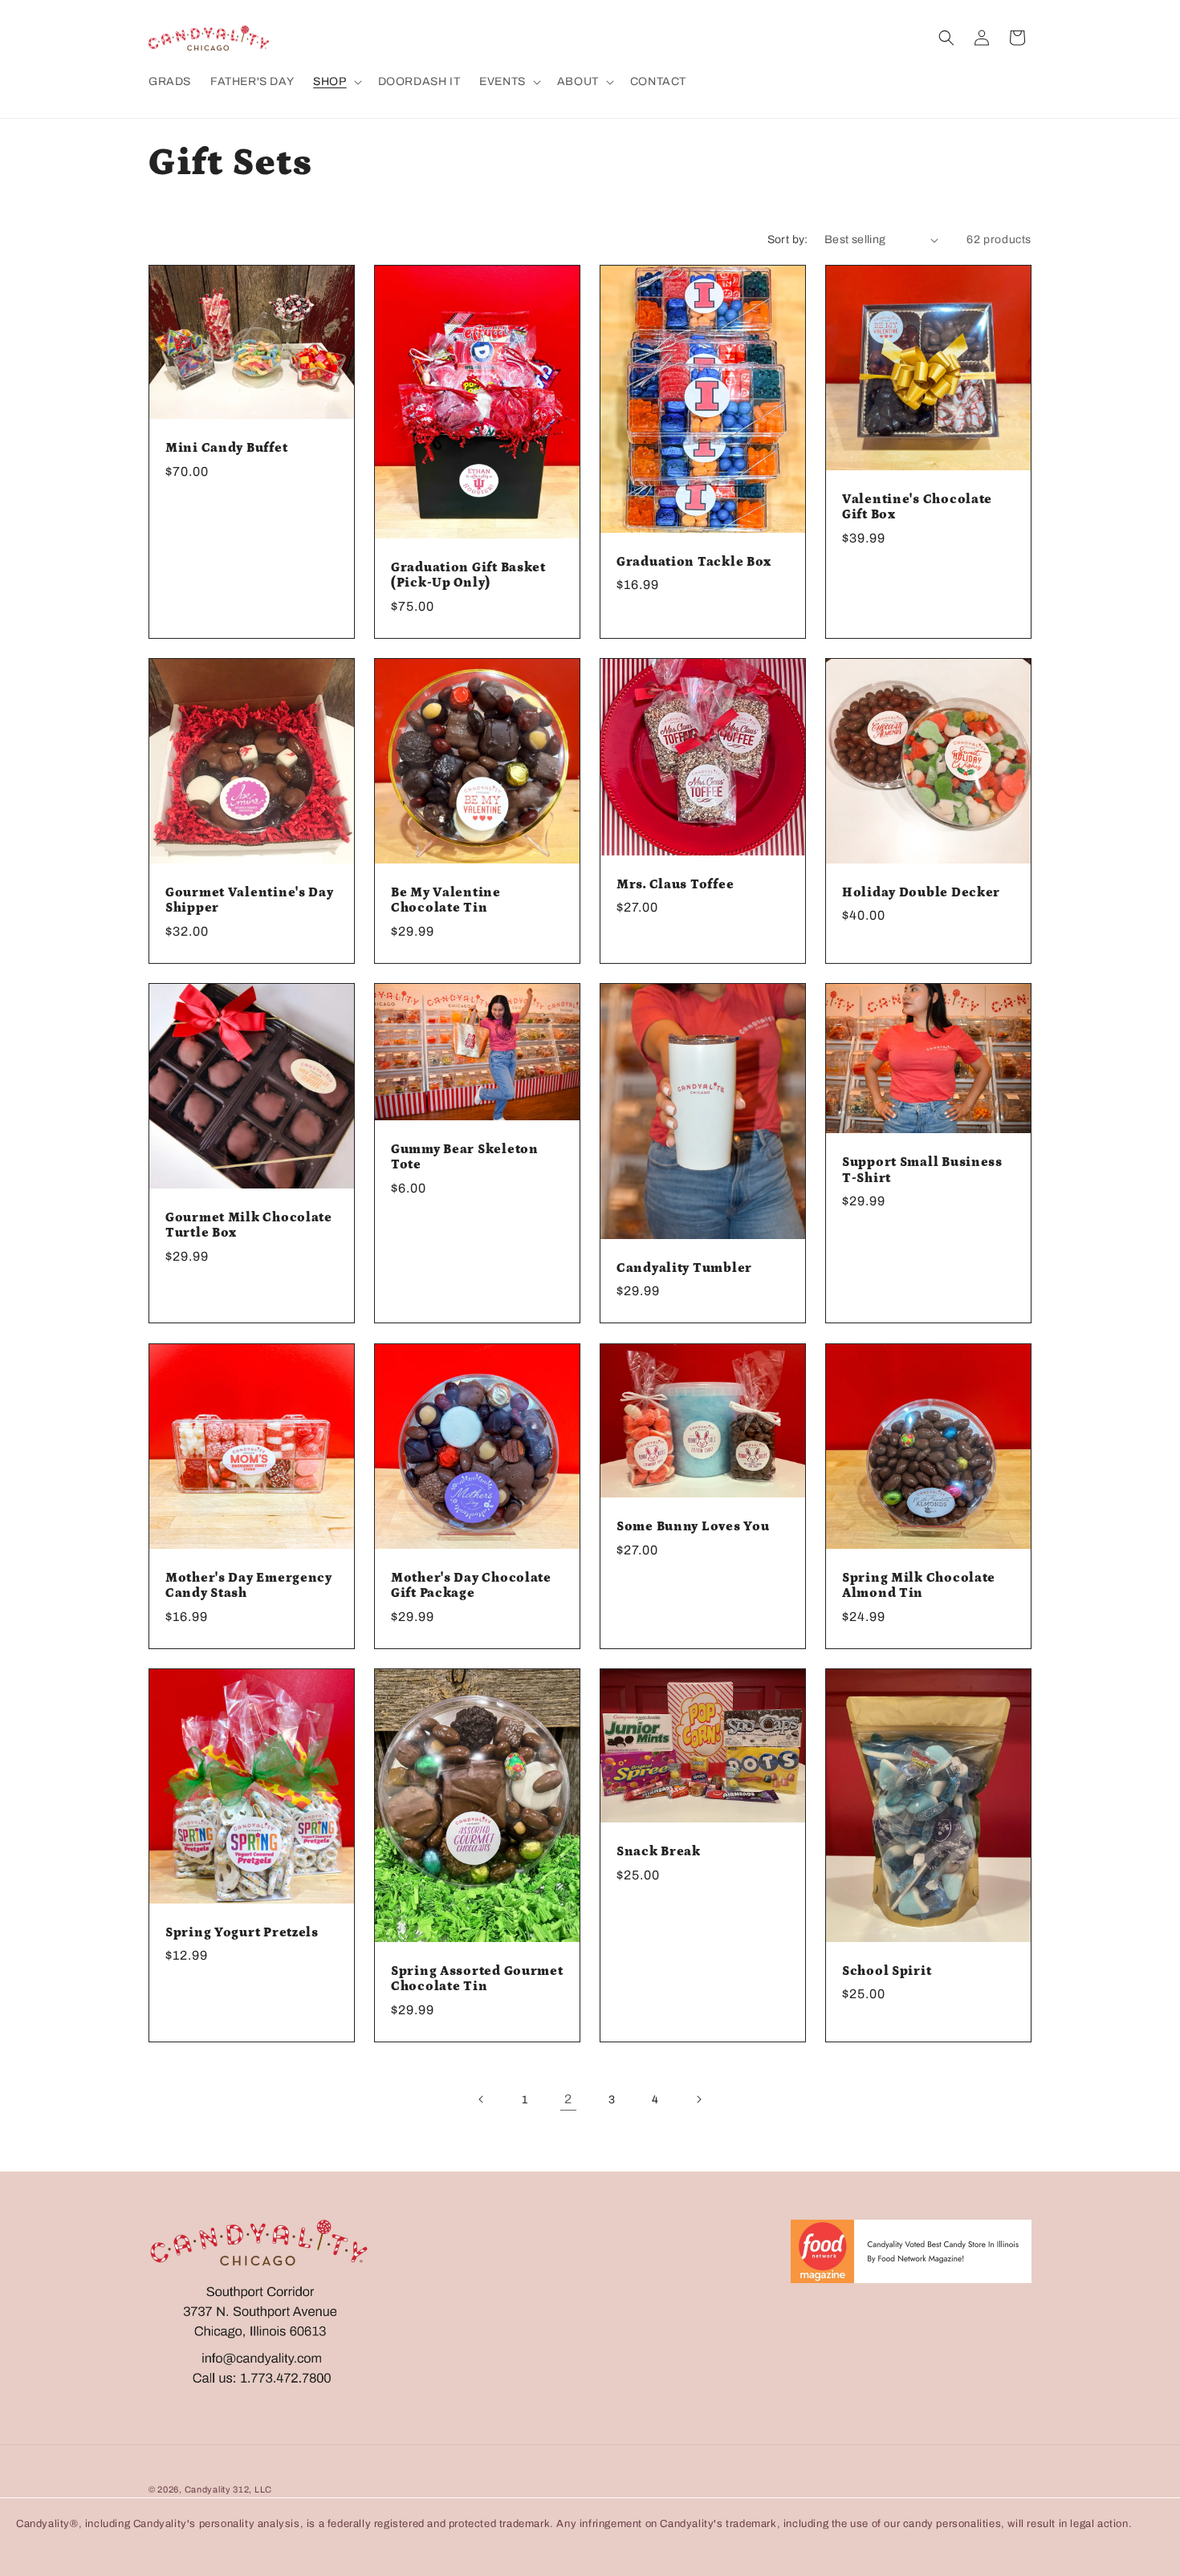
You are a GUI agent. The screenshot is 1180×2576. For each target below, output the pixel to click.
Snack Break (659, 1852)
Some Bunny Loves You (693, 1527)
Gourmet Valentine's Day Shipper (250, 900)
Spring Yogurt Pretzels (242, 1932)
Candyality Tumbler (684, 1268)
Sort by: (788, 240)
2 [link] (568, 2099)
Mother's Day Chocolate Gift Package (471, 1586)
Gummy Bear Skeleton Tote (465, 1157)
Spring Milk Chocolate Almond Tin (919, 1586)
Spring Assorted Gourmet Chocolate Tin (477, 1979)
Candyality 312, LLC (228, 2489)
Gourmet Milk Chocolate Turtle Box (249, 1225)
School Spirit (887, 1971)
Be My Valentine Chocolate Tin (446, 900)
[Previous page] (482, 2099)
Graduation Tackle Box (694, 562)
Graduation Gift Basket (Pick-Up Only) (468, 575)
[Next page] (698, 2099)
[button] (336, 82)
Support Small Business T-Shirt (922, 1171)
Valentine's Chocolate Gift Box (917, 507)
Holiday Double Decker (921, 893)
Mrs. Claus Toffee (675, 885)
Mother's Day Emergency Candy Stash (249, 1586)
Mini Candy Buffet (226, 448)
